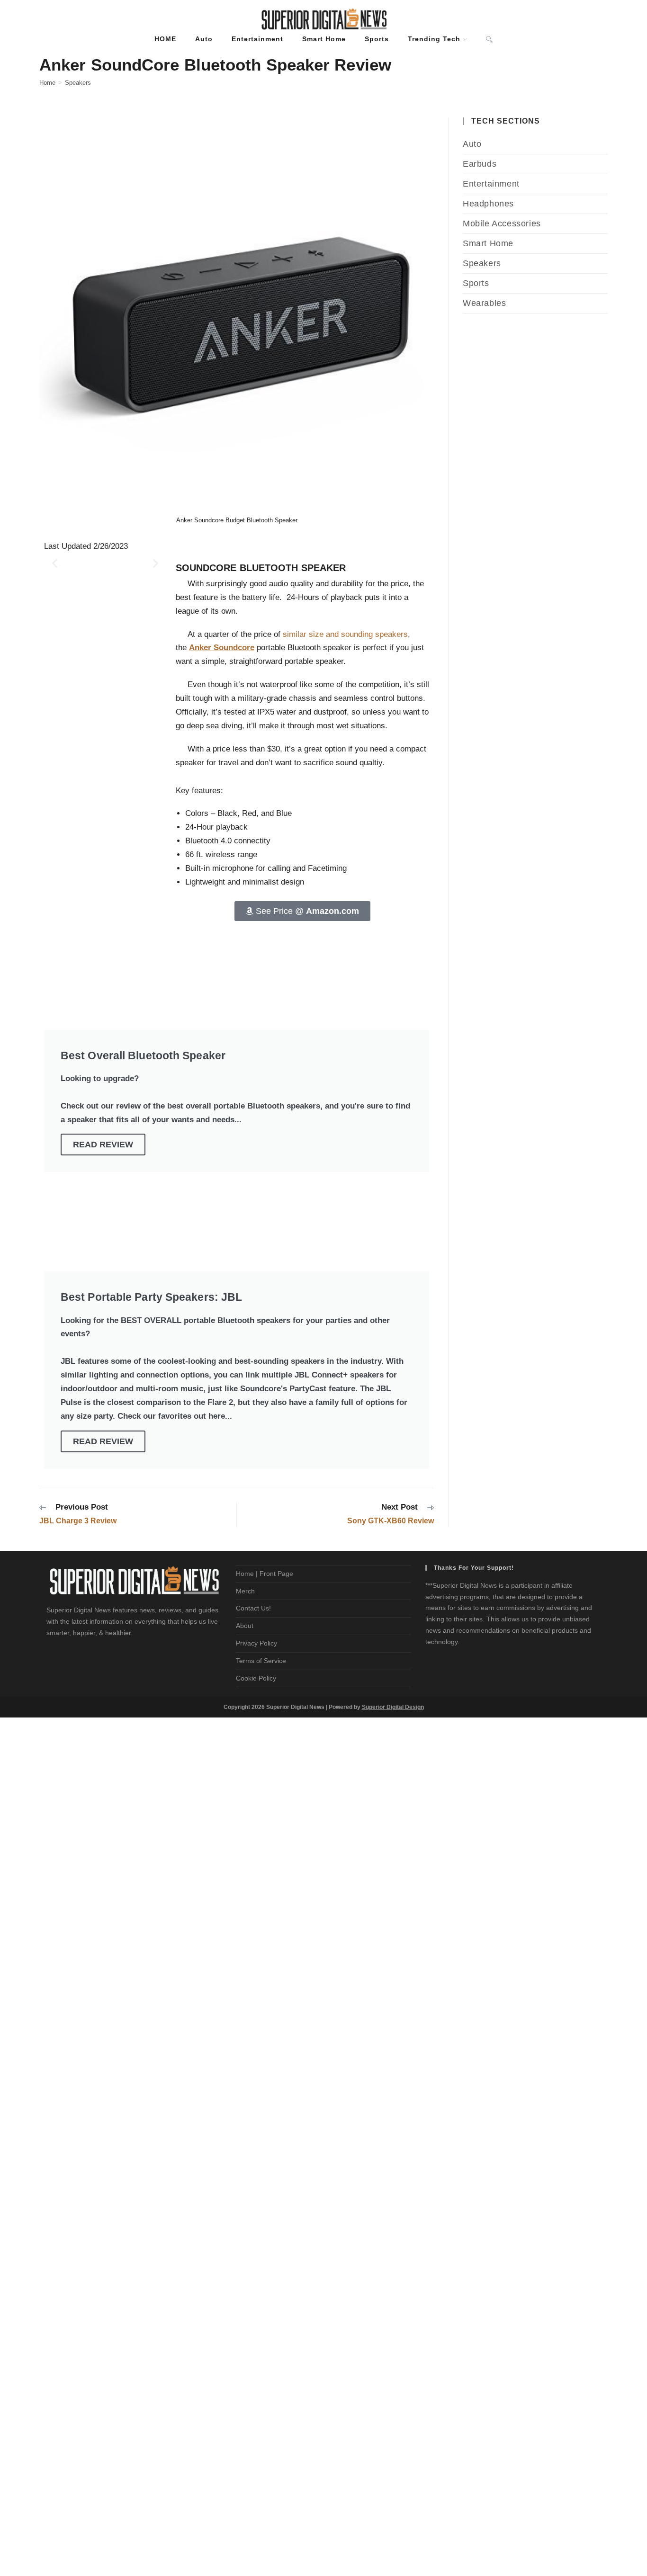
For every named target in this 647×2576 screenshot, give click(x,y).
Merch (245, 1591)
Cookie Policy (256, 1678)
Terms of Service (261, 1661)
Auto (472, 144)
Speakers (78, 83)
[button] (55, 563)
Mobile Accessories (502, 224)
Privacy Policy (256, 1643)
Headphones (488, 204)
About (245, 1626)
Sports (476, 283)
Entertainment (491, 184)
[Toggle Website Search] (489, 39)
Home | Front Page (265, 1574)
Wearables (484, 303)
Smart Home (488, 243)
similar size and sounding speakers (345, 634)
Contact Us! (253, 1608)
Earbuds (480, 164)
